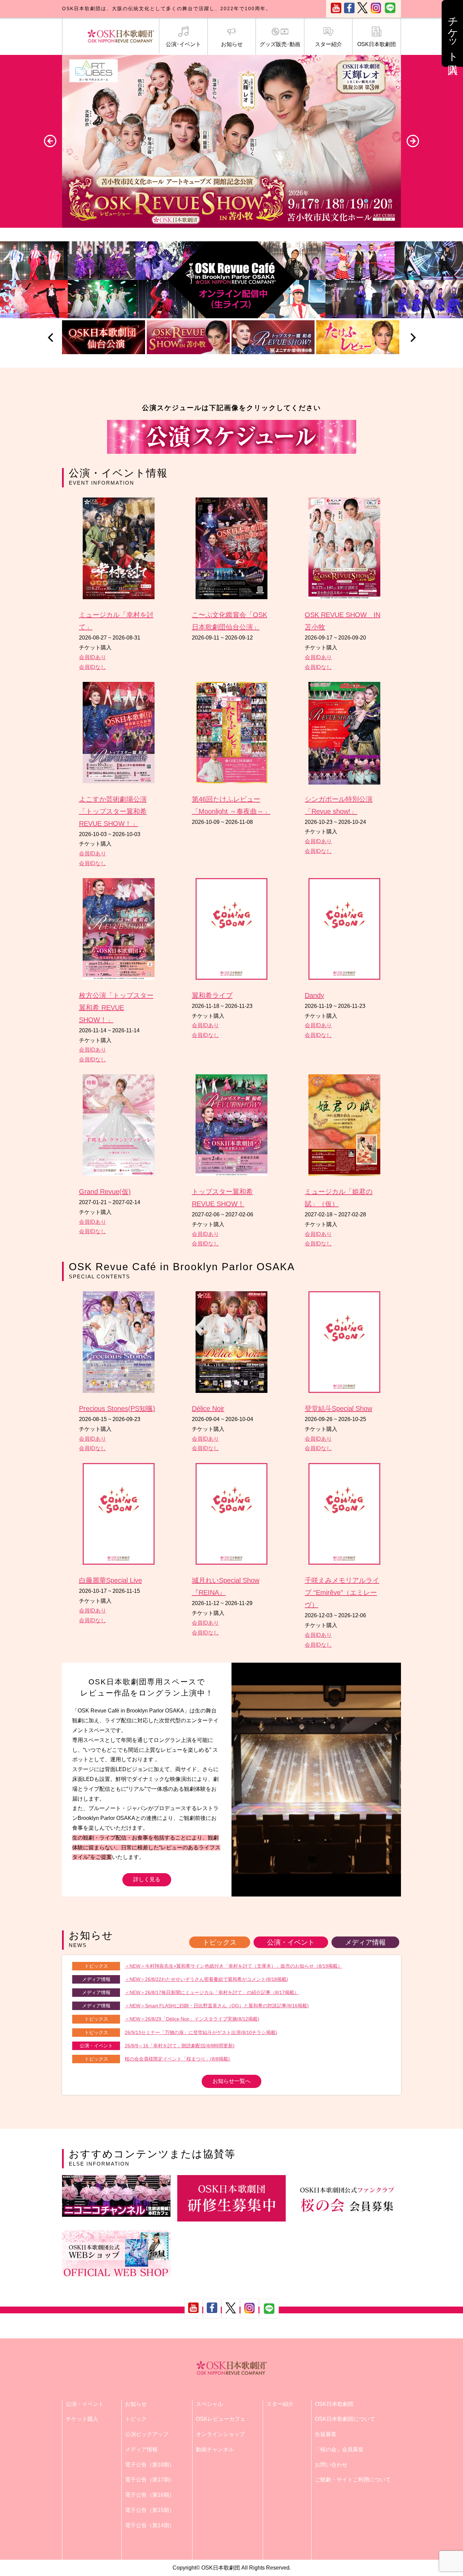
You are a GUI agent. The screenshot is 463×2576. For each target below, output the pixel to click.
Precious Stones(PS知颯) (117, 1408)
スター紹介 (328, 44)
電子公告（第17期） (150, 2480)
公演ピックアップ (147, 2434)
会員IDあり (93, 657)
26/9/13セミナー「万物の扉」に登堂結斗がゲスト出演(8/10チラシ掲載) (201, 2032)
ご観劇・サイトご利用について (353, 2480)
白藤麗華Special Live (110, 1580)
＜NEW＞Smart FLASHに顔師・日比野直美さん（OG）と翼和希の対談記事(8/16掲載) (217, 2006)
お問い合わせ (331, 2465)
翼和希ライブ (212, 995)
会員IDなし (93, 667)
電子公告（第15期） (150, 2510)
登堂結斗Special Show (338, 1408)
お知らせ (232, 44)
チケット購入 (82, 2419)
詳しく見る (147, 1879)
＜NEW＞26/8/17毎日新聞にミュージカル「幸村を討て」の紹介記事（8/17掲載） (212, 1992)
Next (413, 141)
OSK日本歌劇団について (345, 2419)
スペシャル (209, 2404)
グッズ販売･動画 (280, 44)
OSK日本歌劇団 (377, 44)
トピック (136, 2419)
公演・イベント (291, 1942)
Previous (50, 141)
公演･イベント (183, 44)
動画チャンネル (215, 2449)
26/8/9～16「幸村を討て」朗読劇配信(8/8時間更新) (180, 2046)
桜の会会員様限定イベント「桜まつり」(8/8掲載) (178, 2059)
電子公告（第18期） (150, 2465)
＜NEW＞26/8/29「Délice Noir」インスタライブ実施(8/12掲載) (192, 2019)
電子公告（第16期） (150, 2495)
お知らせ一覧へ (231, 2081)
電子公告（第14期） (150, 2525)
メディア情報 (365, 1942)
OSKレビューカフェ (221, 2419)
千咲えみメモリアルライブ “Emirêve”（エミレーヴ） (342, 1593)
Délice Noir (208, 1408)
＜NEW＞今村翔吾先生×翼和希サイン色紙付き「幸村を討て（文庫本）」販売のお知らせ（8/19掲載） (234, 1966)
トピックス (220, 1942)
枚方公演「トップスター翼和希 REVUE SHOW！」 (116, 1008)
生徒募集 (326, 2434)
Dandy (314, 995)
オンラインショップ (220, 2434)
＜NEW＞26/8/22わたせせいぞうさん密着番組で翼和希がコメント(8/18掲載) (206, 1979)
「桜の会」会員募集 (339, 2449)
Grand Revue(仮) (105, 1192)
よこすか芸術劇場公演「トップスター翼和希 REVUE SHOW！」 (113, 811)
